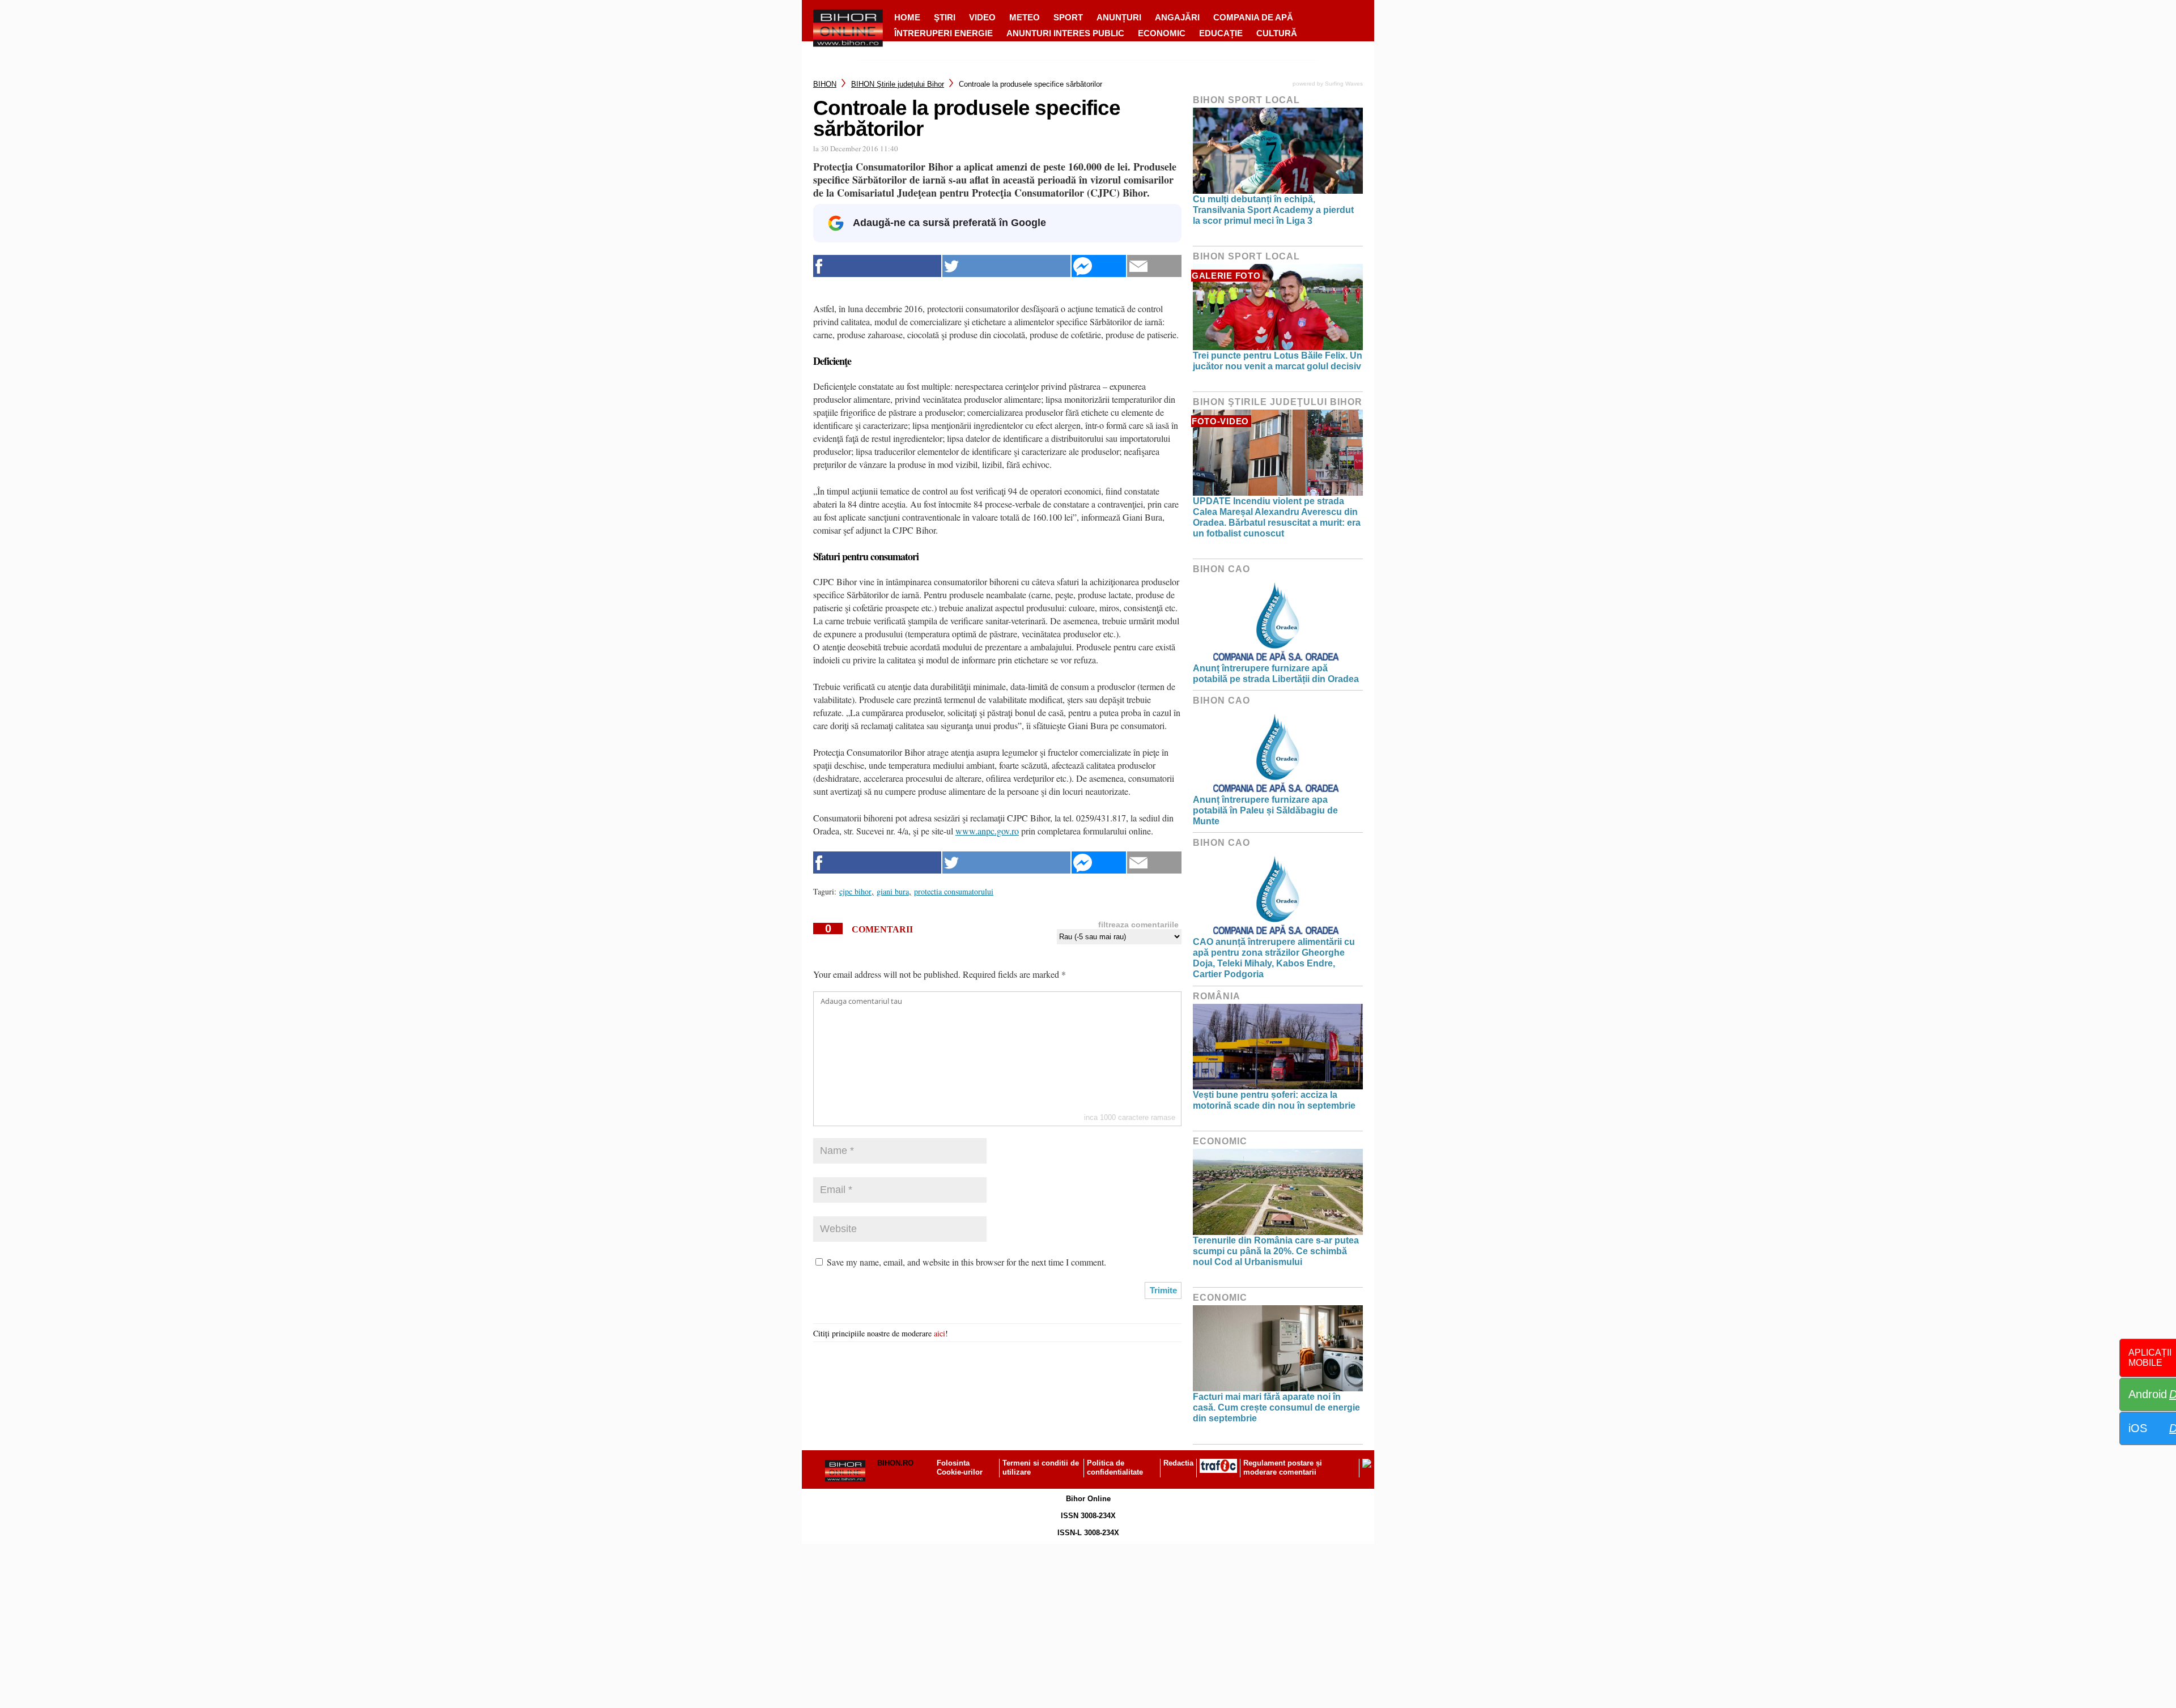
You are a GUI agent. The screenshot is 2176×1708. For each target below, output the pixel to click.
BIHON (825, 84)
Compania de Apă (1253, 17)
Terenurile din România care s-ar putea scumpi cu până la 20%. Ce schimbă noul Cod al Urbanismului (1276, 1251)
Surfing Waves (1344, 84)
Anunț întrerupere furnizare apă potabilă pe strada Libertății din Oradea (1276, 674)
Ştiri (945, 17)
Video (982, 17)
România (1217, 996)
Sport (1068, 17)
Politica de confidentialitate (1115, 1468)
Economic (1162, 33)
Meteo (1025, 17)
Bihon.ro (895, 1463)
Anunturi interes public (1065, 33)
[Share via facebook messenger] (1099, 266)
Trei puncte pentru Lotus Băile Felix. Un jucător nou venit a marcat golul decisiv (1278, 361)
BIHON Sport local (1246, 100)
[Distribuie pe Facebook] (877, 266)
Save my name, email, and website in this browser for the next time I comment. (966, 1262)
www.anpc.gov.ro (987, 831)
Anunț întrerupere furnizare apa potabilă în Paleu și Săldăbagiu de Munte (1265, 810)
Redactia (1178, 1463)
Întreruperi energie (943, 33)
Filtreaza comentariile (1138, 925)
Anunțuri (1119, 17)
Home (907, 17)
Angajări (1177, 17)
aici (940, 1333)
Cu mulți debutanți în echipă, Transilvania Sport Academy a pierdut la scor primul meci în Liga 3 (1273, 210)
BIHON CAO (1221, 569)
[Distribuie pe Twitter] (1006, 266)
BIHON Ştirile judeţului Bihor (898, 84)
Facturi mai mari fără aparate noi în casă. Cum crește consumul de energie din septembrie (1276, 1407)
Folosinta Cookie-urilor (960, 1468)
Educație (1221, 33)
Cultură (1277, 33)
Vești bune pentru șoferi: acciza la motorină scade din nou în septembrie (1274, 1100)
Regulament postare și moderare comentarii (1283, 1468)
